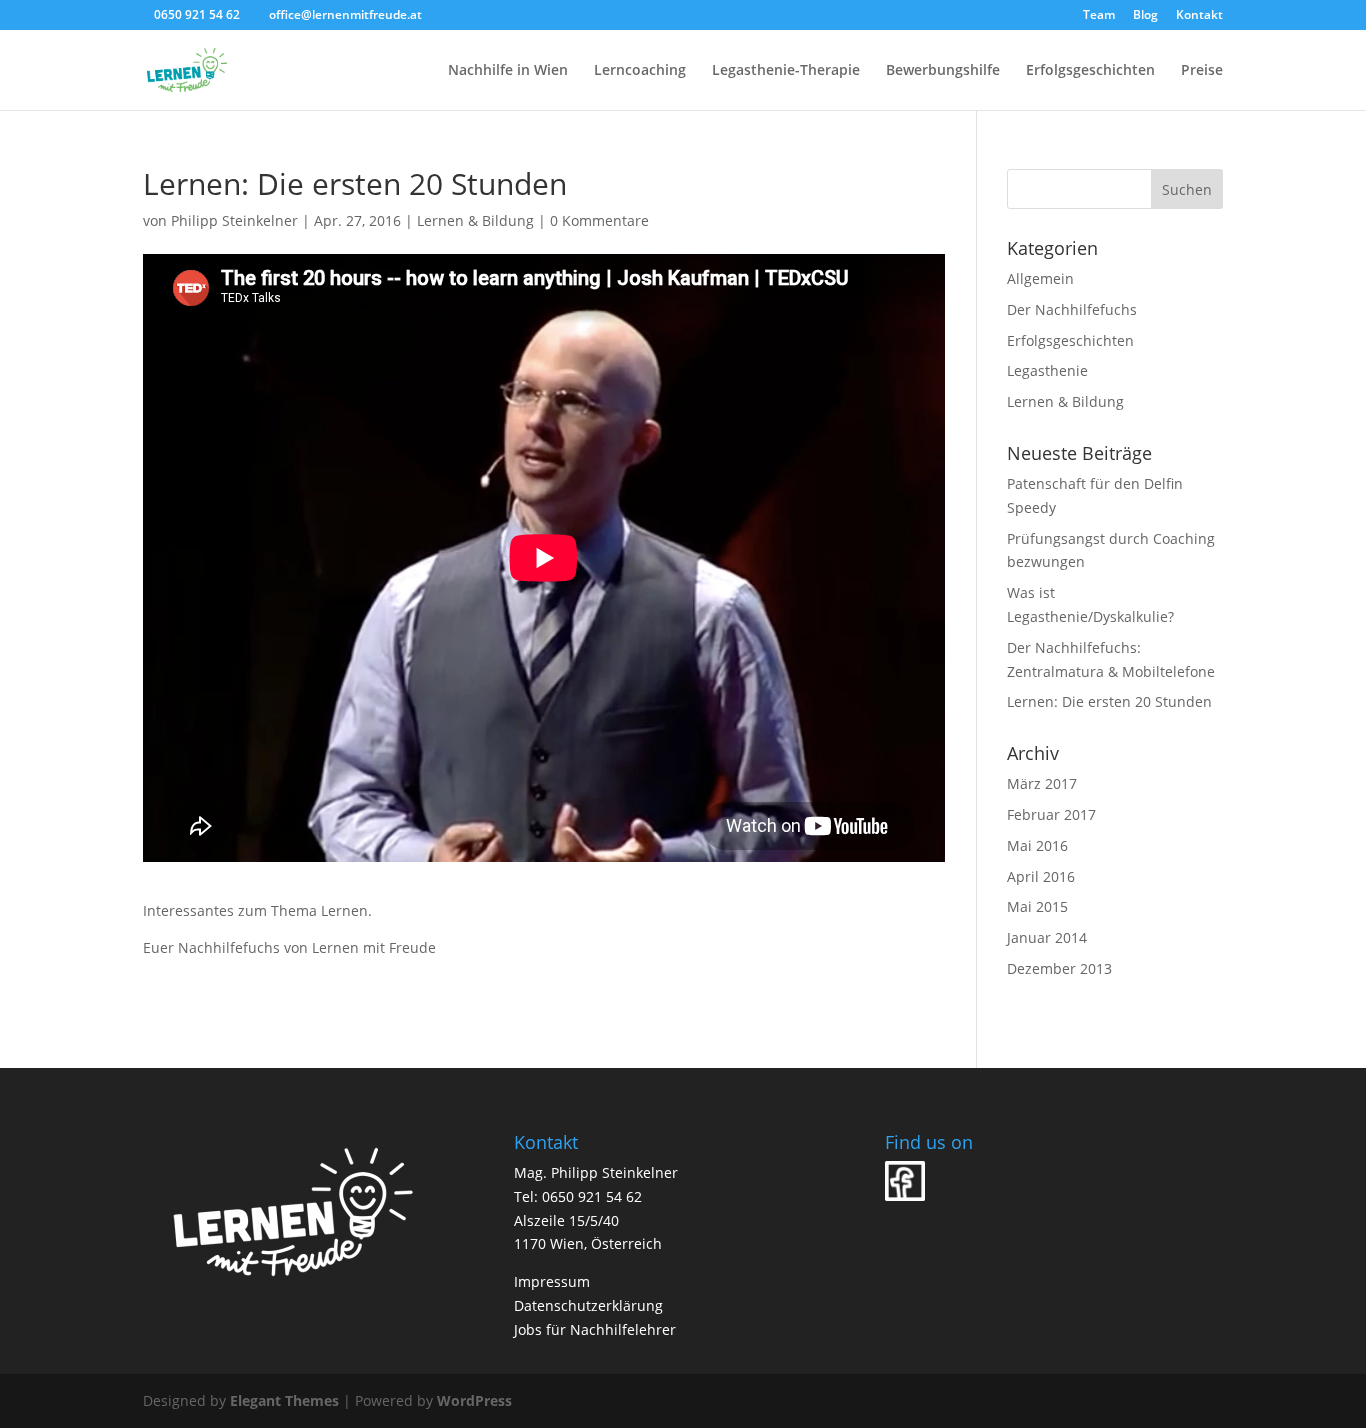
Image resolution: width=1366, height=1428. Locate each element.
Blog (1145, 16)
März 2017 (1042, 783)
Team (1099, 16)
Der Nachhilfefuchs (1072, 309)
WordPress (474, 1400)
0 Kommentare (599, 220)
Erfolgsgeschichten (1090, 71)
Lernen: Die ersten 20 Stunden (1109, 701)
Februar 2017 (1051, 814)
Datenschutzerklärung (588, 1305)
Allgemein (1040, 278)
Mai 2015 (1037, 906)
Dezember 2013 (1059, 968)
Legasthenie (1047, 370)
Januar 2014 (1047, 937)
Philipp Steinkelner (234, 220)
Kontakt (1199, 16)
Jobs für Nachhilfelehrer (595, 1329)
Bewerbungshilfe (943, 71)
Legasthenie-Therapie (786, 71)
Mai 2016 (1037, 845)
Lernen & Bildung (475, 220)
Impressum (552, 1281)
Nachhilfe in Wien (508, 71)
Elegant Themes (284, 1400)
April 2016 (1041, 876)
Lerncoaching (640, 71)
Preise (1202, 71)
